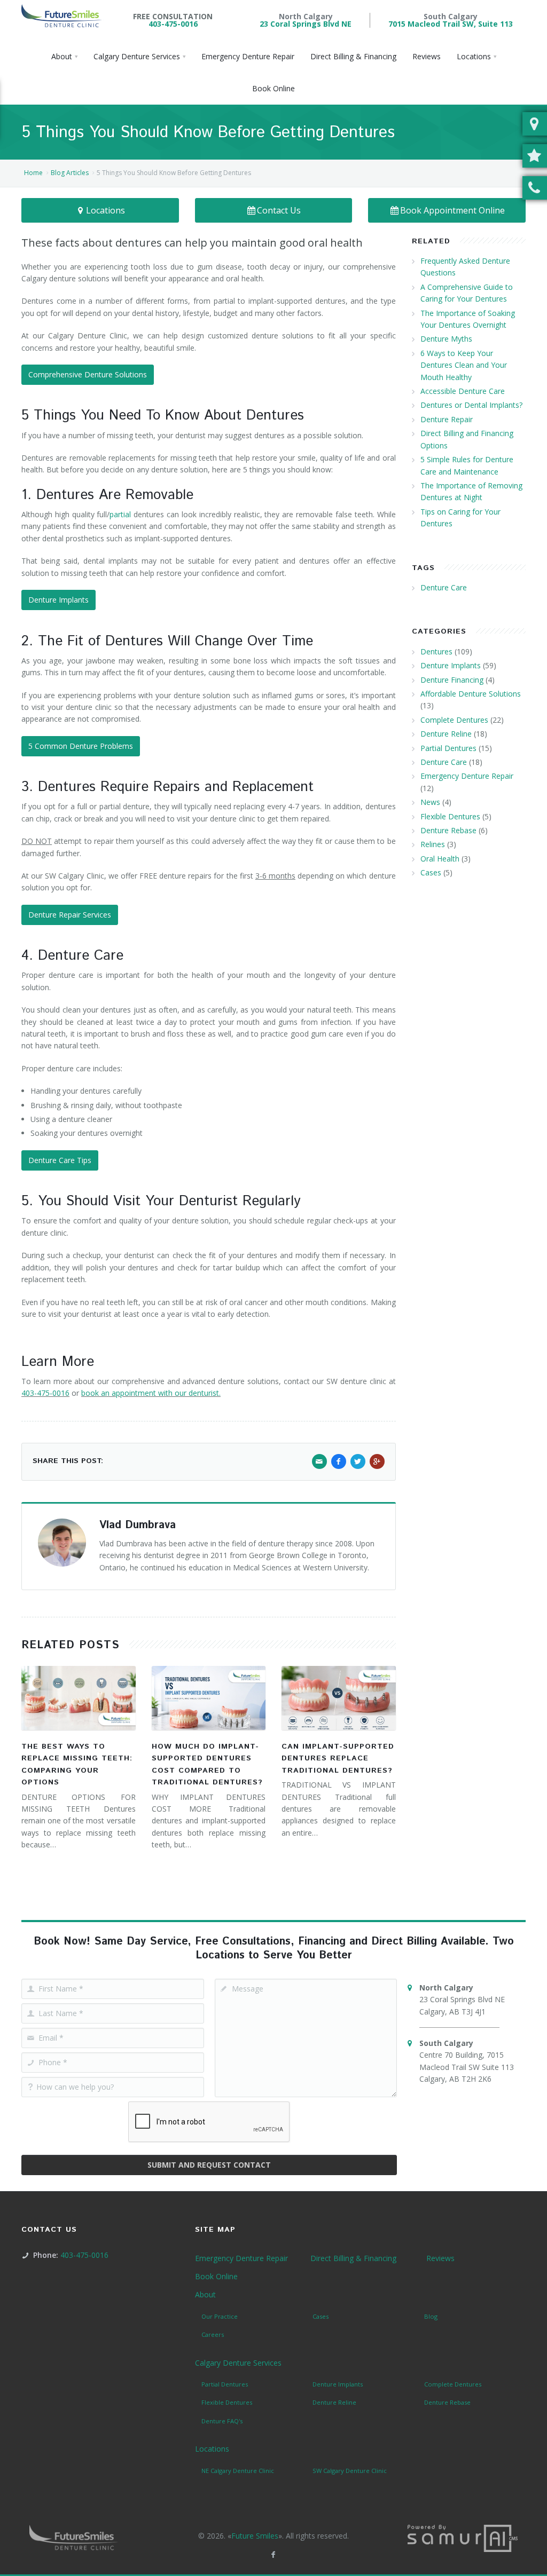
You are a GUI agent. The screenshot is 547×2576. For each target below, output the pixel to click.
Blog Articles (70, 173)
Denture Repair (447, 419)
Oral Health (440, 859)
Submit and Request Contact (209, 2165)
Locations (106, 210)
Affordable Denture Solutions (471, 694)
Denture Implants (58, 600)
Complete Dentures (454, 720)
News (430, 802)
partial (120, 514)
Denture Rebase (448, 830)
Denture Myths (446, 339)
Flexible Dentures (450, 816)
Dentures (436, 651)
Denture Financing (452, 680)
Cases (431, 872)
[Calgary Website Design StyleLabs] (463, 2537)
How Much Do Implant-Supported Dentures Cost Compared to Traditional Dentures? (207, 1764)
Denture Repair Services (70, 915)
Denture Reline (446, 734)
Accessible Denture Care (463, 391)
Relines (433, 844)
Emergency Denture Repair (467, 776)
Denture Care (444, 587)
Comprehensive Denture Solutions (88, 374)
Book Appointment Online (452, 210)
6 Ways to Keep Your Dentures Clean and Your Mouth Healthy (464, 365)
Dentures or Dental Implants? (471, 405)
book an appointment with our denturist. (151, 1393)
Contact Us (279, 210)
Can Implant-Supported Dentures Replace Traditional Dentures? (338, 1759)
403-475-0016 (173, 24)
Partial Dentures (448, 748)
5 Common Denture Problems (81, 746)
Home (33, 173)
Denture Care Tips (60, 1160)
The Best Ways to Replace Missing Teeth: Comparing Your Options (77, 1764)
